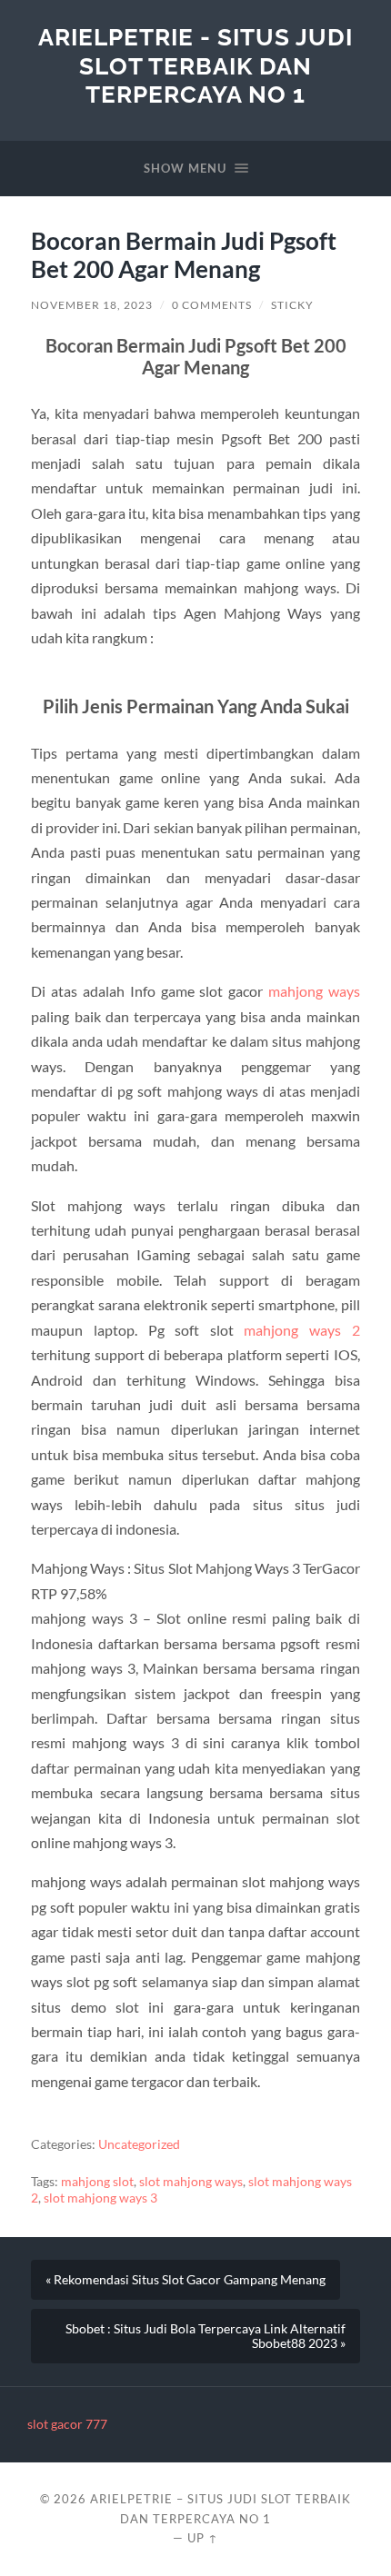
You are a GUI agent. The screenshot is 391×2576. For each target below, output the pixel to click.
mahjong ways (314, 991)
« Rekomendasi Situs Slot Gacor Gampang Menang (185, 2280)
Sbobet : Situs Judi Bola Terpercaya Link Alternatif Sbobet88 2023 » (206, 2336)
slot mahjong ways (191, 2182)
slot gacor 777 (67, 2424)
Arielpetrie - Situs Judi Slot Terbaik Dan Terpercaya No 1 (195, 65)
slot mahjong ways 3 (100, 2198)
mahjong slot (97, 2182)
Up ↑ (203, 2538)
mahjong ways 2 (301, 1330)
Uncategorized (139, 2144)
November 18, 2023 (92, 305)
